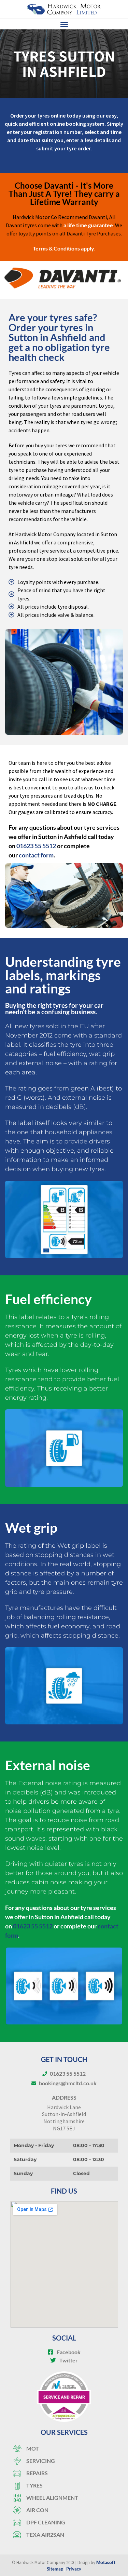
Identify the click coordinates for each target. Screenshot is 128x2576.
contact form (36, 855)
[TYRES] (64, 2485)
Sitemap (55, 2569)
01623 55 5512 (36, 846)
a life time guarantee (88, 225)
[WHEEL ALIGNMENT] (64, 2498)
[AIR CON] (64, 2510)
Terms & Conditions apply (63, 248)
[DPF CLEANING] (64, 2522)
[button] (64, 24)
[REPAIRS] (64, 2473)
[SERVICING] (64, 2461)
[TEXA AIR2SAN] (64, 2535)
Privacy (74, 2569)
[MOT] (64, 2449)
